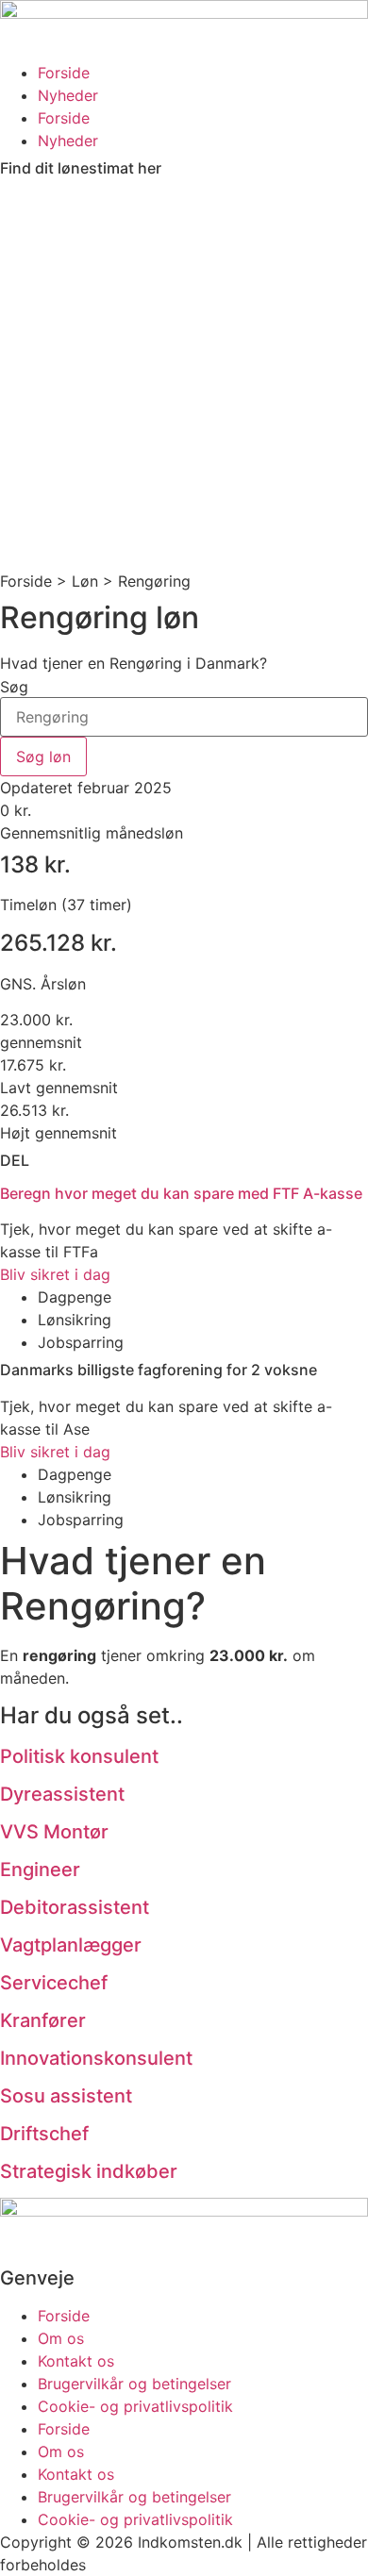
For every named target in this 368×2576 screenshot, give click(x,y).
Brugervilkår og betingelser (134, 2384)
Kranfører (43, 2020)
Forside (64, 73)
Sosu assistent (66, 2096)
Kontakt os (76, 2361)
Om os (61, 2338)
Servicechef (54, 1983)
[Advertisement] (184, 376)
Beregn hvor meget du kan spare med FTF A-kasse (181, 1193)
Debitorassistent (75, 1907)
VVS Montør (54, 1832)
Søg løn (43, 756)
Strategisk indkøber (89, 2171)
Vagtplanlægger (71, 1945)
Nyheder (68, 95)
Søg (14, 687)
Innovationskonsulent (96, 2058)
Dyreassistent (62, 1794)
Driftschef (44, 2134)
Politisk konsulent (79, 1756)
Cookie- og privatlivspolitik (135, 2406)
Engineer (40, 1870)
